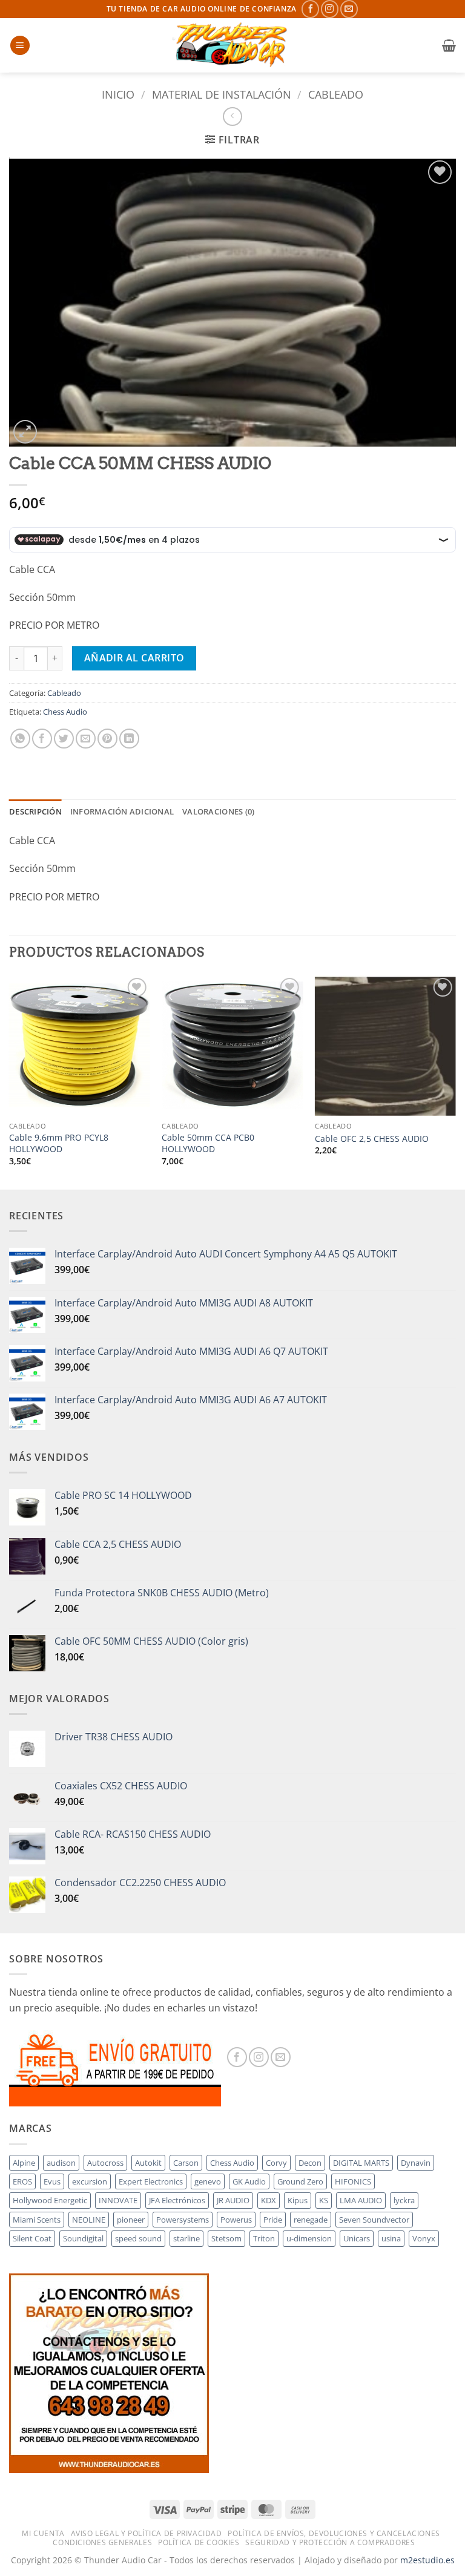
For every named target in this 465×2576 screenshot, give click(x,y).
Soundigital (83, 2238)
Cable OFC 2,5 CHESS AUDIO (372, 1139)
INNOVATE (118, 2200)
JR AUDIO (233, 2200)
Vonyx (424, 2238)
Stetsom (226, 2238)
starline (186, 2238)
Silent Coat (32, 2238)
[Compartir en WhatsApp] (20, 739)
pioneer (131, 2220)
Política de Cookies (199, 2542)
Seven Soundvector (374, 2220)
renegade (311, 2220)
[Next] (455, 1081)
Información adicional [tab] (122, 811)
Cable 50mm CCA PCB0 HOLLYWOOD (208, 1143)
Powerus (236, 2220)
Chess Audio (65, 712)
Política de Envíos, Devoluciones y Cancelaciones (334, 2533)
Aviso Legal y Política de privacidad (147, 2533)
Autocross (105, 2163)
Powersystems (183, 2220)
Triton (264, 2238)
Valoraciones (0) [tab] (218, 811)
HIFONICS (353, 2181)
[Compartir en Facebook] (42, 739)
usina (391, 2238)
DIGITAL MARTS (361, 2163)
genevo (208, 2181)
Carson (186, 2163)
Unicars (357, 2238)
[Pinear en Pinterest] (107, 739)
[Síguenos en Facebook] (310, 9)
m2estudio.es (427, 2560)
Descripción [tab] (35, 811)
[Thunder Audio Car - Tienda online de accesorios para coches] (232, 45)
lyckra (404, 2200)
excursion (90, 2181)
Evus (52, 2181)
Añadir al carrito (134, 658)
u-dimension (309, 2238)
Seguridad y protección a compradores (330, 2542)
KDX (269, 2200)
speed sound (138, 2238)
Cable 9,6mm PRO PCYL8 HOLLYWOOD (59, 1143)
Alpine (24, 2163)
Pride (273, 2220)
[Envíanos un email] (349, 9)
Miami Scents (37, 2220)
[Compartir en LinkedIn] (129, 739)
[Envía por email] (86, 739)
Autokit (148, 2163)
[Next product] (232, 116)
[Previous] (10, 1081)
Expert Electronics (151, 2181)
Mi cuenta (43, 2533)
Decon (310, 2163)
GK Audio (249, 2181)
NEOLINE (89, 2220)
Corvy (276, 2163)
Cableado (336, 94)
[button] (20, 46)
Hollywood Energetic (50, 2200)
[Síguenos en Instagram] (330, 9)
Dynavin (416, 2163)
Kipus (298, 2200)
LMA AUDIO (361, 2200)
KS (324, 2200)
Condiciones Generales (102, 2542)
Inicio (118, 94)
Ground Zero (300, 2181)
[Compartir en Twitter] (64, 739)
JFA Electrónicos (177, 2200)
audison (61, 2163)
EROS (22, 2181)
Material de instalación (222, 94)
